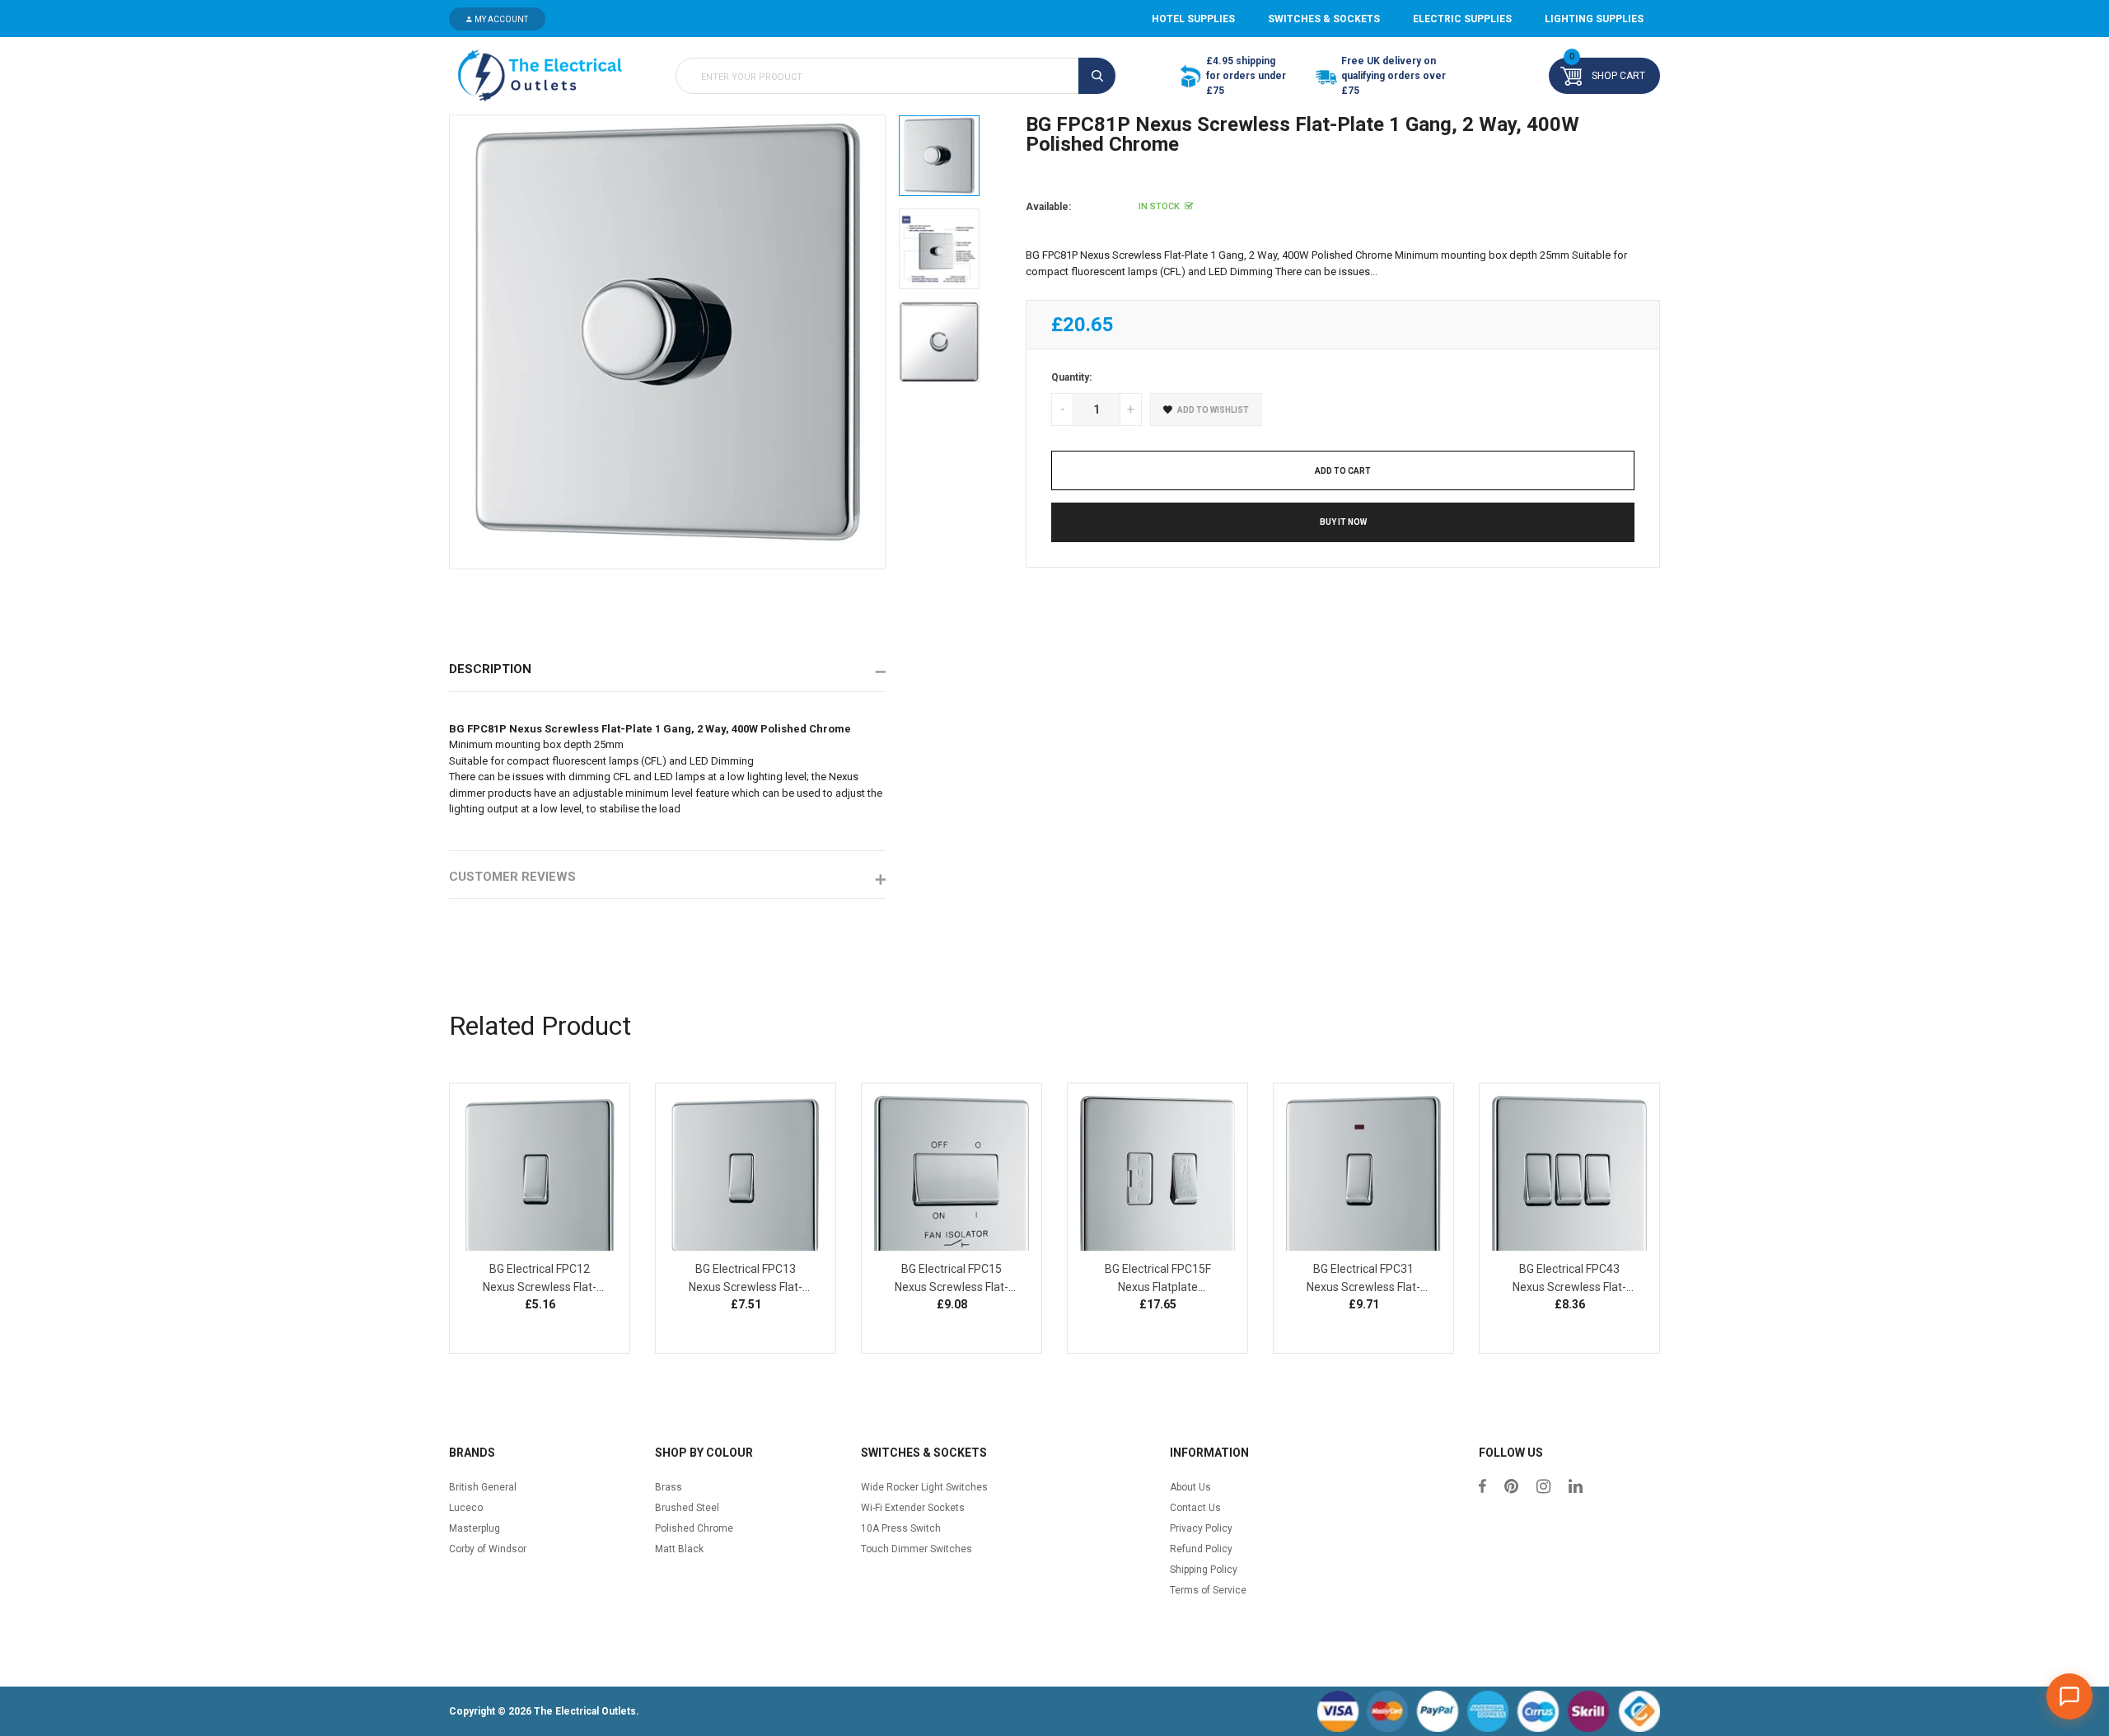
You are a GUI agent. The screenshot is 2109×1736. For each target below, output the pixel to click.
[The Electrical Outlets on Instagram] (1543, 1488)
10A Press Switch (901, 1528)
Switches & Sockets (1324, 19)
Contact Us (1195, 1508)
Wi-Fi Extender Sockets (913, 1508)
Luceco (466, 1508)
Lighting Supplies (1594, 19)
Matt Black (679, 1549)
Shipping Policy (1204, 1570)
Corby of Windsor (488, 1549)
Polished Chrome (694, 1528)
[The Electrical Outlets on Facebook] (1482, 1488)
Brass (669, 1487)
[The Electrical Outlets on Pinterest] (1511, 1488)
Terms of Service (1208, 1590)
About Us (1190, 1487)
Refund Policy (1201, 1549)
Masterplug (475, 1528)
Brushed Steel (687, 1508)
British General (483, 1487)
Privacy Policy (1201, 1528)
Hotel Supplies (1193, 19)
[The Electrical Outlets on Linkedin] (1576, 1488)
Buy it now (1343, 522)
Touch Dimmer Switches (917, 1549)
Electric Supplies (1462, 19)
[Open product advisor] (2069, 1696)
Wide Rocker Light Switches (924, 1487)
